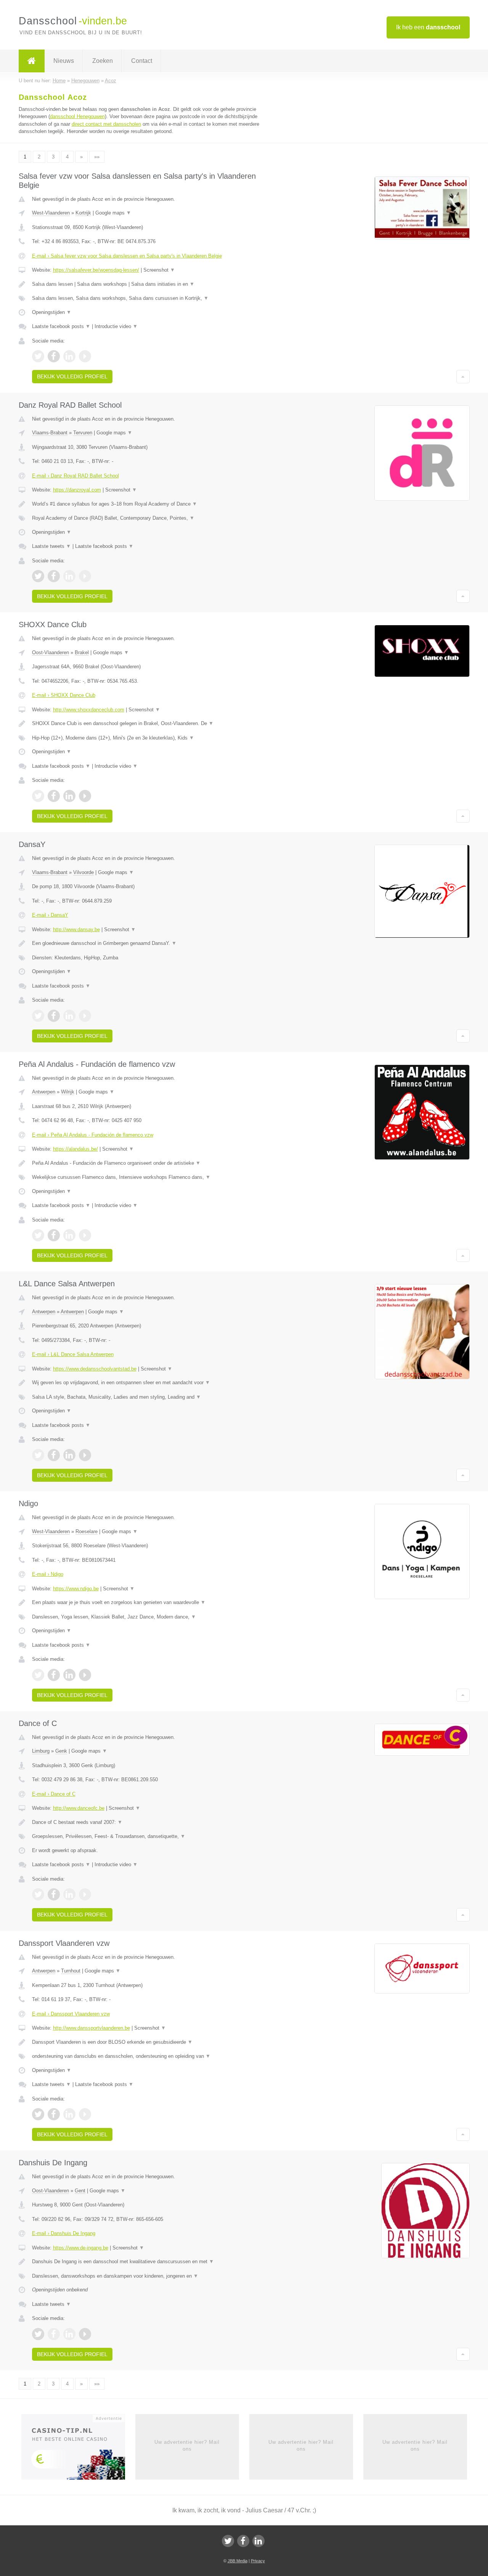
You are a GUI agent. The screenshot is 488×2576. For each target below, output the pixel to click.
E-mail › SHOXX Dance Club (64, 695)
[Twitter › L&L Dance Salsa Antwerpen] (38, 1455)
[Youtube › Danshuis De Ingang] (85, 2334)
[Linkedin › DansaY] (69, 1016)
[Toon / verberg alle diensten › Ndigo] (149, 1617)
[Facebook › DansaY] (54, 1016)
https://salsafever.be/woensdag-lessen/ (96, 270)
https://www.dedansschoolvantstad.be (95, 1369)
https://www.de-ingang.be (81, 2248)
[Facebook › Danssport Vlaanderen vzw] (54, 2114)
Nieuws (64, 61)
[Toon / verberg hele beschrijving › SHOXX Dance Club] (149, 724)
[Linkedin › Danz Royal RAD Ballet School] (69, 576)
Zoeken (103, 61)
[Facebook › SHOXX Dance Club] (54, 796)
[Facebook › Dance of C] (54, 1894)
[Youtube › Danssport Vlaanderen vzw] (85, 2114)
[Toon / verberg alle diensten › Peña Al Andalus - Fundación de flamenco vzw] (149, 1177)
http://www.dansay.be (76, 929)
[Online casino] (78, 2449)
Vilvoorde (83, 872)
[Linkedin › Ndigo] (69, 1675)
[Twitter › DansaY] (38, 1016)
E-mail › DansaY (50, 915)
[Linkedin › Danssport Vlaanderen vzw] (69, 2114)
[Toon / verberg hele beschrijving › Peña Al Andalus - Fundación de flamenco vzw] (149, 1163)
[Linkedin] (258, 2541)
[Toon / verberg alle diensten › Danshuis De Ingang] (149, 2276)
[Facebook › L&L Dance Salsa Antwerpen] (54, 1455)
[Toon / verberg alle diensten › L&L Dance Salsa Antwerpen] (149, 1397)
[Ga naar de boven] (463, 376)
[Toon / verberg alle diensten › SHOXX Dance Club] (149, 738)
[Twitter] (228, 2541)
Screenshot (159, 270)
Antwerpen (44, 1092)
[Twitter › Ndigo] (38, 1675)
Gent (80, 2191)
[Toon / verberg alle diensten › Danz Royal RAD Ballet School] (149, 518)
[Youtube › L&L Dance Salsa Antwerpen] (85, 1455)
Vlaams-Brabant (50, 433)
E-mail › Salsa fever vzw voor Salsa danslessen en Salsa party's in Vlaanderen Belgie (127, 256)
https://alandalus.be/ (75, 1149)
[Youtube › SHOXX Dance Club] (85, 796)
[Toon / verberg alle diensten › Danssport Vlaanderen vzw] (149, 2056)
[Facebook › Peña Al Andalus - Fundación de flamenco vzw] (54, 1235)
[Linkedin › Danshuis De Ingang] (69, 2334)
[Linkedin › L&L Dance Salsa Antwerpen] (69, 1455)
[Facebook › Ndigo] (54, 1675)
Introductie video (116, 326)
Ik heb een (428, 27)
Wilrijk (68, 1092)
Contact (142, 61)
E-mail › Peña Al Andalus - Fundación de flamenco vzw (93, 1135)
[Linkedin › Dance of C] (69, 1894)
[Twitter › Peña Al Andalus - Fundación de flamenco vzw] (38, 1235)
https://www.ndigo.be (76, 1589)
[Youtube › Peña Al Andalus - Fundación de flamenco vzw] (85, 1235)
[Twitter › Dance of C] (38, 1894)
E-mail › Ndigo (48, 1574)
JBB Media (238, 2561)
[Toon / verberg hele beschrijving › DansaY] (149, 943)
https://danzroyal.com (77, 490)
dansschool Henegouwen (77, 116)
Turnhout (71, 1971)
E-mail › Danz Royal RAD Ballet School (75, 476)
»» (97, 157)
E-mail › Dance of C (54, 1794)
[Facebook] (243, 2541)
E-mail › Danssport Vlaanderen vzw (71, 2014)
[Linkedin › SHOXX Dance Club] (69, 796)
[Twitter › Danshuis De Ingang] (38, 2334)
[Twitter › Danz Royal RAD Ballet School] (38, 576)
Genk (61, 1751)
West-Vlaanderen (51, 213)
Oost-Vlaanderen (51, 652)
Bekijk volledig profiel (72, 376)
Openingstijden (52, 312)
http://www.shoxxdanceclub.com (89, 710)
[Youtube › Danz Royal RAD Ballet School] (85, 576)
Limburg (41, 1751)
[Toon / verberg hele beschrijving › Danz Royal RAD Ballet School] (149, 504)
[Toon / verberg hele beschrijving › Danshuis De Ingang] (149, 2262)
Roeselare (87, 1531)
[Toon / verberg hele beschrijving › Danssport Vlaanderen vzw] (149, 2042)
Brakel (82, 652)
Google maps (113, 213)
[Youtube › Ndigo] (85, 1675)
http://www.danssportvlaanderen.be (91, 2028)
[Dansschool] (32, 61)
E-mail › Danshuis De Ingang (64, 2233)
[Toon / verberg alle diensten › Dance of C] (149, 1836)
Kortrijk (83, 213)
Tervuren (83, 433)
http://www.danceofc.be (79, 1808)
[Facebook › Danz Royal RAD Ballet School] (54, 576)
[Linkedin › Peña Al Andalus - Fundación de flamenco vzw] (69, 1235)
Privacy (258, 2561)
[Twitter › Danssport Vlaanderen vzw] (38, 2114)
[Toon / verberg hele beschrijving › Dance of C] (149, 1822)
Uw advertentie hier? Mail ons (187, 2446)
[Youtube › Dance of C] (85, 1894)
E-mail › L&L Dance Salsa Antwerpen (73, 1354)
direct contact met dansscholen (106, 124)
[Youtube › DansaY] (85, 1016)
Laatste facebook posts (61, 326)
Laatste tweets (51, 546)
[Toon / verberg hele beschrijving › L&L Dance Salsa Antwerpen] (149, 1383)
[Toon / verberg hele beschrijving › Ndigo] (149, 1603)
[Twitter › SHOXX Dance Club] (38, 796)
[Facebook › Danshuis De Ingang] (54, 2334)
